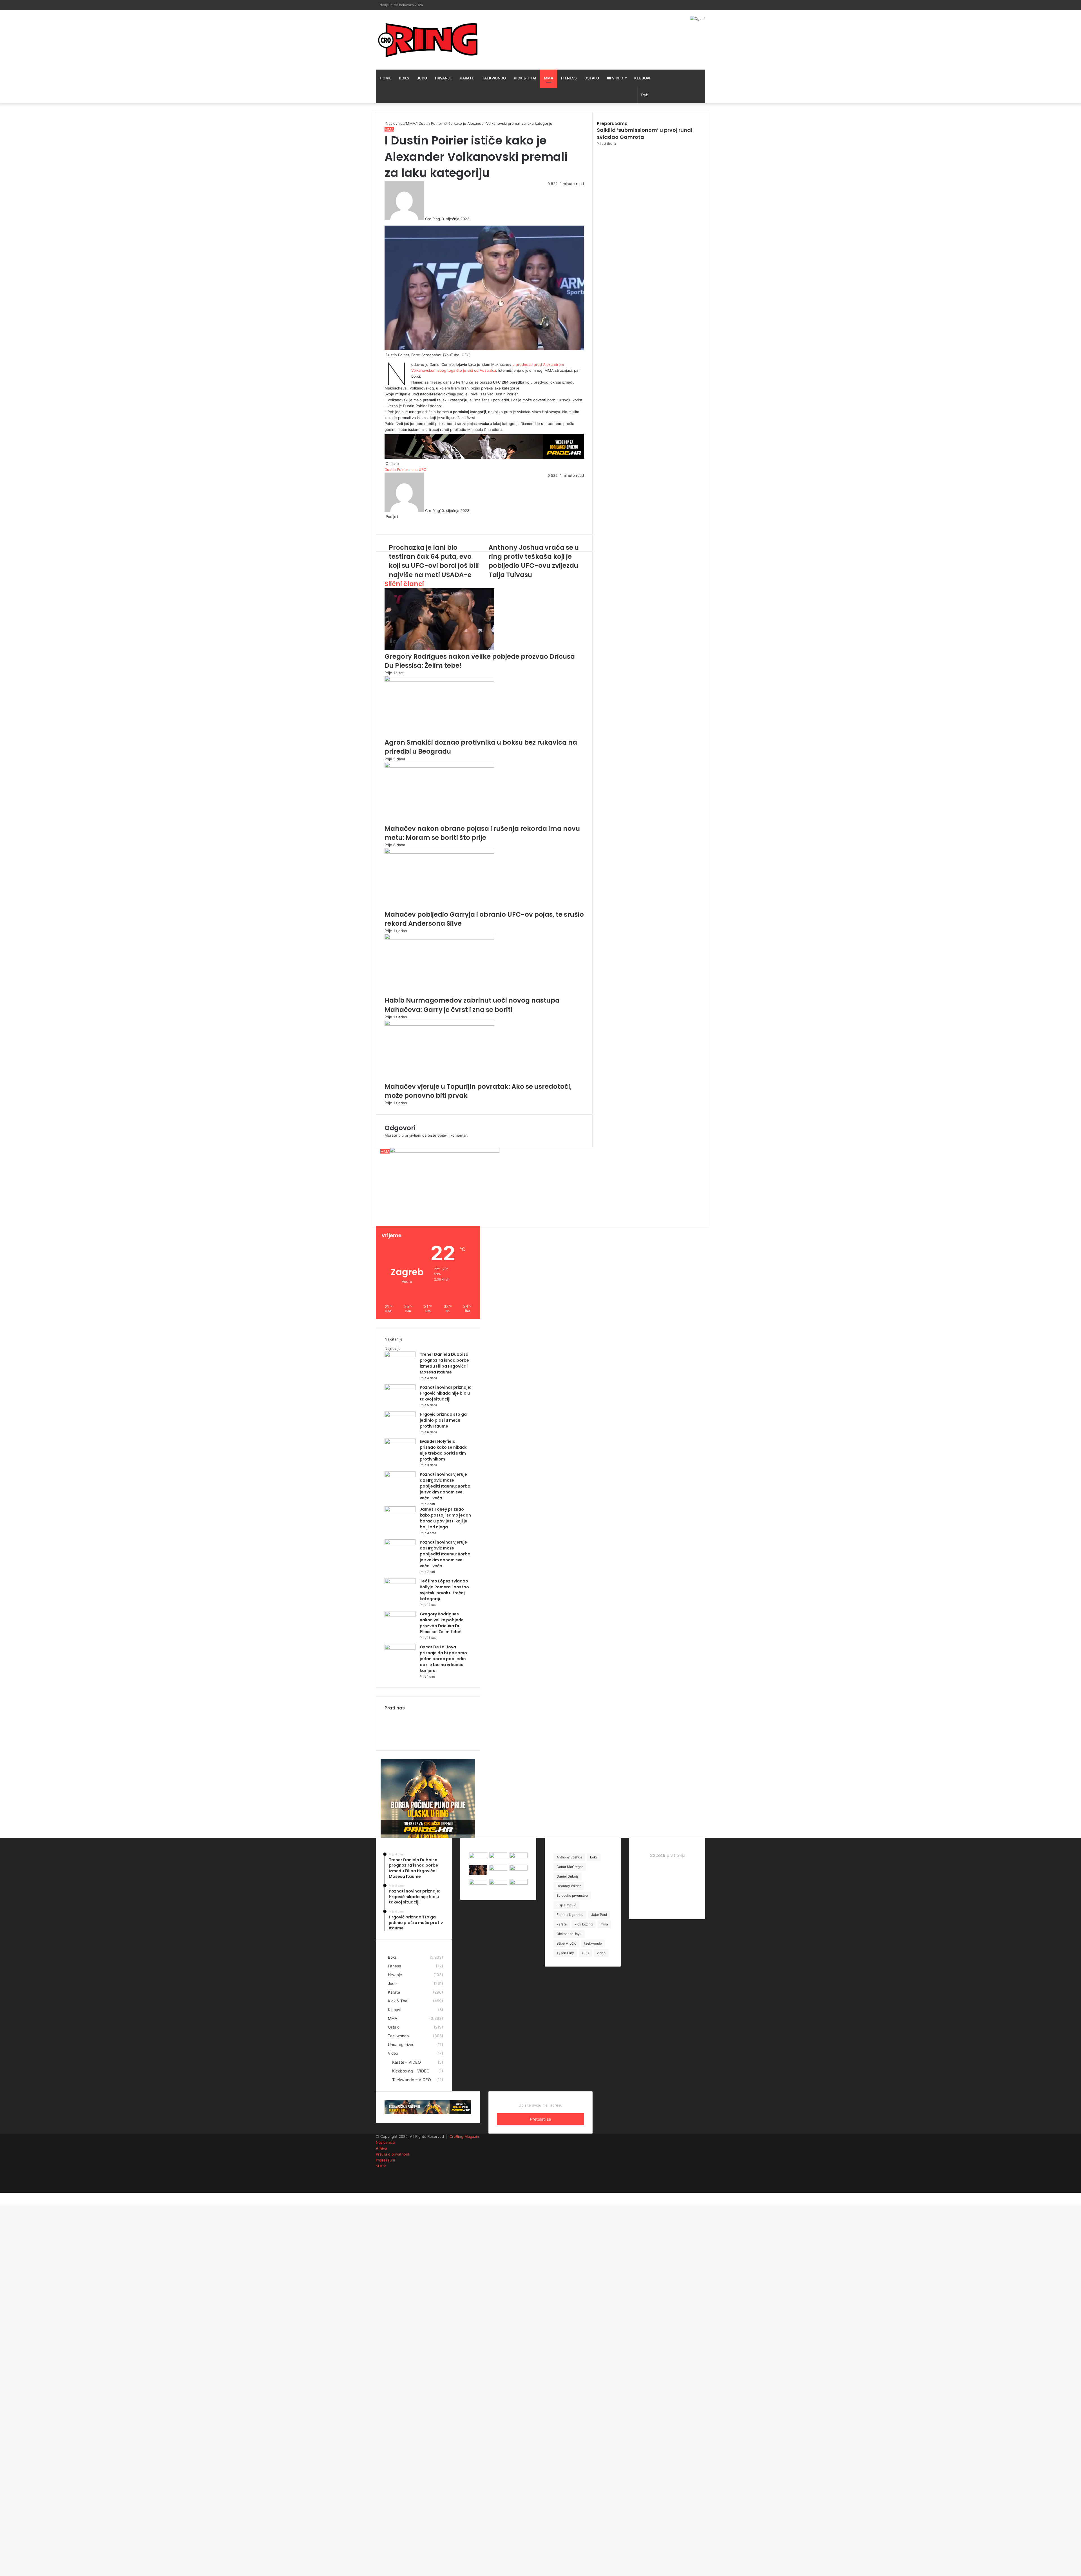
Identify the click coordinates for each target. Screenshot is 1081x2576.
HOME (385, 78)
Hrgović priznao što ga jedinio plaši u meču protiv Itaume (443, 1420)
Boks (404, 78)
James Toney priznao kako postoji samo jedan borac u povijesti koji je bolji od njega (445, 1518)
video (601, 1953)
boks (594, 1857)
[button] (445, 1178)
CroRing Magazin (464, 2136)
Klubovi (642, 78)
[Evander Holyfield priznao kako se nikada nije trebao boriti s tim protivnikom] (400, 1443)
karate (562, 1924)
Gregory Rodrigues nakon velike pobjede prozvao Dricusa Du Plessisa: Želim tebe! (442, 1623)
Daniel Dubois (568, 1876)
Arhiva (381, 2148)
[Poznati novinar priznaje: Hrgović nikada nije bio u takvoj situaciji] (400, 1389)
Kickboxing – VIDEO (411, 2071)
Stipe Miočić (566, 1943)
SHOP (381, 2166)
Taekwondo (494, 78)
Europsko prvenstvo (572, 1895)
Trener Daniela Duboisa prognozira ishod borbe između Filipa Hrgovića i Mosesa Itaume (444, 1363)
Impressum (385, 2160)
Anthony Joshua (569, 1857)
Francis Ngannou (570, 1915)
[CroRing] (428, 40)
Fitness (569, 78)
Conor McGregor (570, 1867)
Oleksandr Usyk (569, 1934)
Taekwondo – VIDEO (412, 2080)
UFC (585, 1953)
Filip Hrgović (566, 1905)
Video (617, 78)
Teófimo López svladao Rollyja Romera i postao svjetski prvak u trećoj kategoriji (444, 1590)
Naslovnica (385, 2142)
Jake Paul (599, 1915)
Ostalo (592, 78)
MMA (549, 78)
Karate (467, 78)
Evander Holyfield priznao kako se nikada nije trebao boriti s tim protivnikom (444, 1450)
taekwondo (593, 1943)
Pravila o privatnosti (393, 2154)
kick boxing (584, 1924)
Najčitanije (394, 1339)
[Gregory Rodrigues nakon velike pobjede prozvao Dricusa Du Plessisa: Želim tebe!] (400, 1615)
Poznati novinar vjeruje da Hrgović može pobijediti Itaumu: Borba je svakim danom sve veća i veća (445, 1486)
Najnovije (393, 1348)
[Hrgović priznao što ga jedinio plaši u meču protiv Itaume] (400, 1416)
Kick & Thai (525, 78)
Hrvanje (443, 78)
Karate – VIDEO (407, 2062)
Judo (422, 78)
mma (604, 1924)
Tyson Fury (565, 1953)
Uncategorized (401, 2045)
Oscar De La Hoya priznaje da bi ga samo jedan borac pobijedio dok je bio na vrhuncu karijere (443, 1659)
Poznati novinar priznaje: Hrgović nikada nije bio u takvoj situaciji (445, 1393)
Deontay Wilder (569, 1886)
